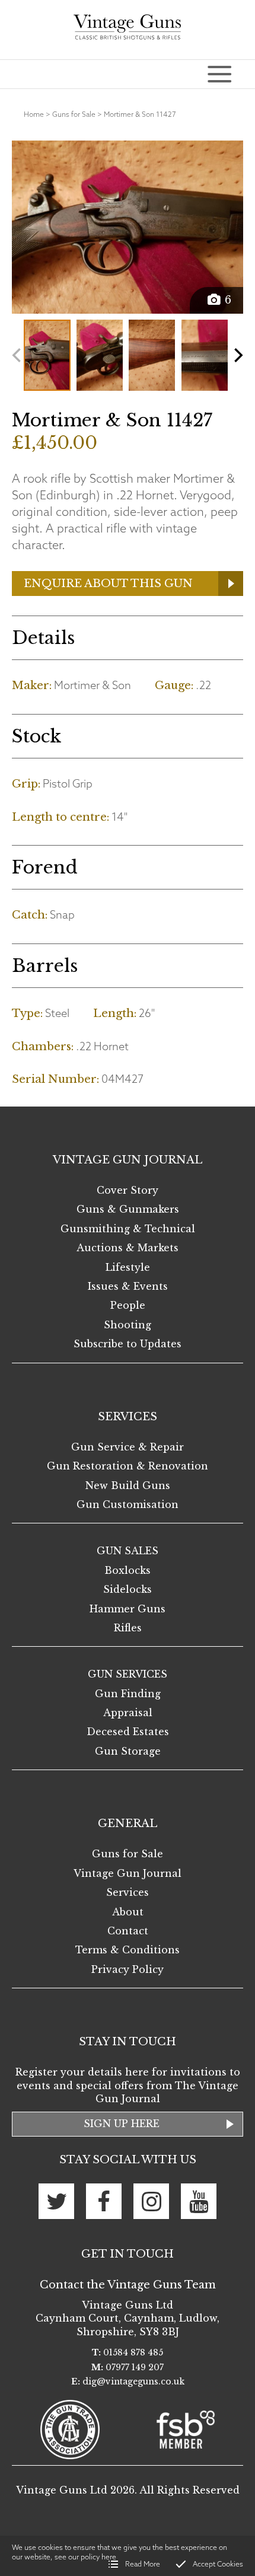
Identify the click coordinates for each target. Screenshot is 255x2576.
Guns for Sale (74, 114)
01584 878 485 (133, 2352)
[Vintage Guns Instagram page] (151, 2201)
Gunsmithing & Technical (128, 1229)
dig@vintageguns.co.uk (133, 2381)
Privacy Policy (128, 1969)
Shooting (128, 1325)
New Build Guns (128, 1485)
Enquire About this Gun (108, 584)
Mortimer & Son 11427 (140, 114)
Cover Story (128, 1190)
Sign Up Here (122, 2124)
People (128, 1305)
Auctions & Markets (128, 1248)
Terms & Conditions (128, 1950)
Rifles (128, 1628)
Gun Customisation (128, 1504)
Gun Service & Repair (128, 1447)
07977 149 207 (135, 2367)
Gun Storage (128, 1751)
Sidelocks (128, 1589)
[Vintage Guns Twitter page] (56, 2201)
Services (128, 1892)
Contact (128, 1931)
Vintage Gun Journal (128, 1873)
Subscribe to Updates (128, 1344)
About (128, 1912)
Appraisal (128, 1713)
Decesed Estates (128, 1732)
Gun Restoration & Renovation (128, 1466)
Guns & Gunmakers (128, 1209)
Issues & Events (128, 1286)
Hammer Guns (128, 1609)
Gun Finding (128, 1694)
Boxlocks (128, 1570)
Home (34, 114)
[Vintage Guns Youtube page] (199, 2201)
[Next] (237, 355)
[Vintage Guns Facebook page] (104, 2201)
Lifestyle (128, 1267)
